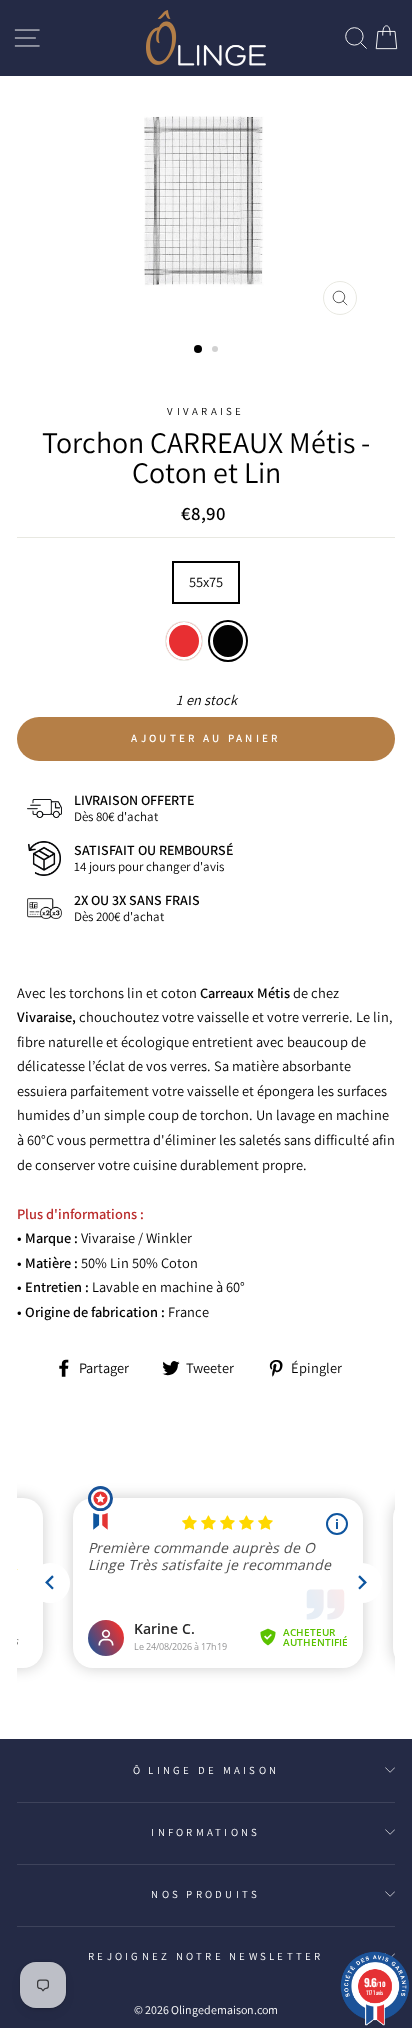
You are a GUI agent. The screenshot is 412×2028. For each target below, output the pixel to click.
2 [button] (217, 351)
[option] (206, 201)
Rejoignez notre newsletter (206, 1956)
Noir (228, 641)
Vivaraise (205, 411)
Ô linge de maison (206, 1770)
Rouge (184, 641)
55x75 (206, 581)
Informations (205, 1832)
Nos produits (205, 1894)
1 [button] (199, 350)
